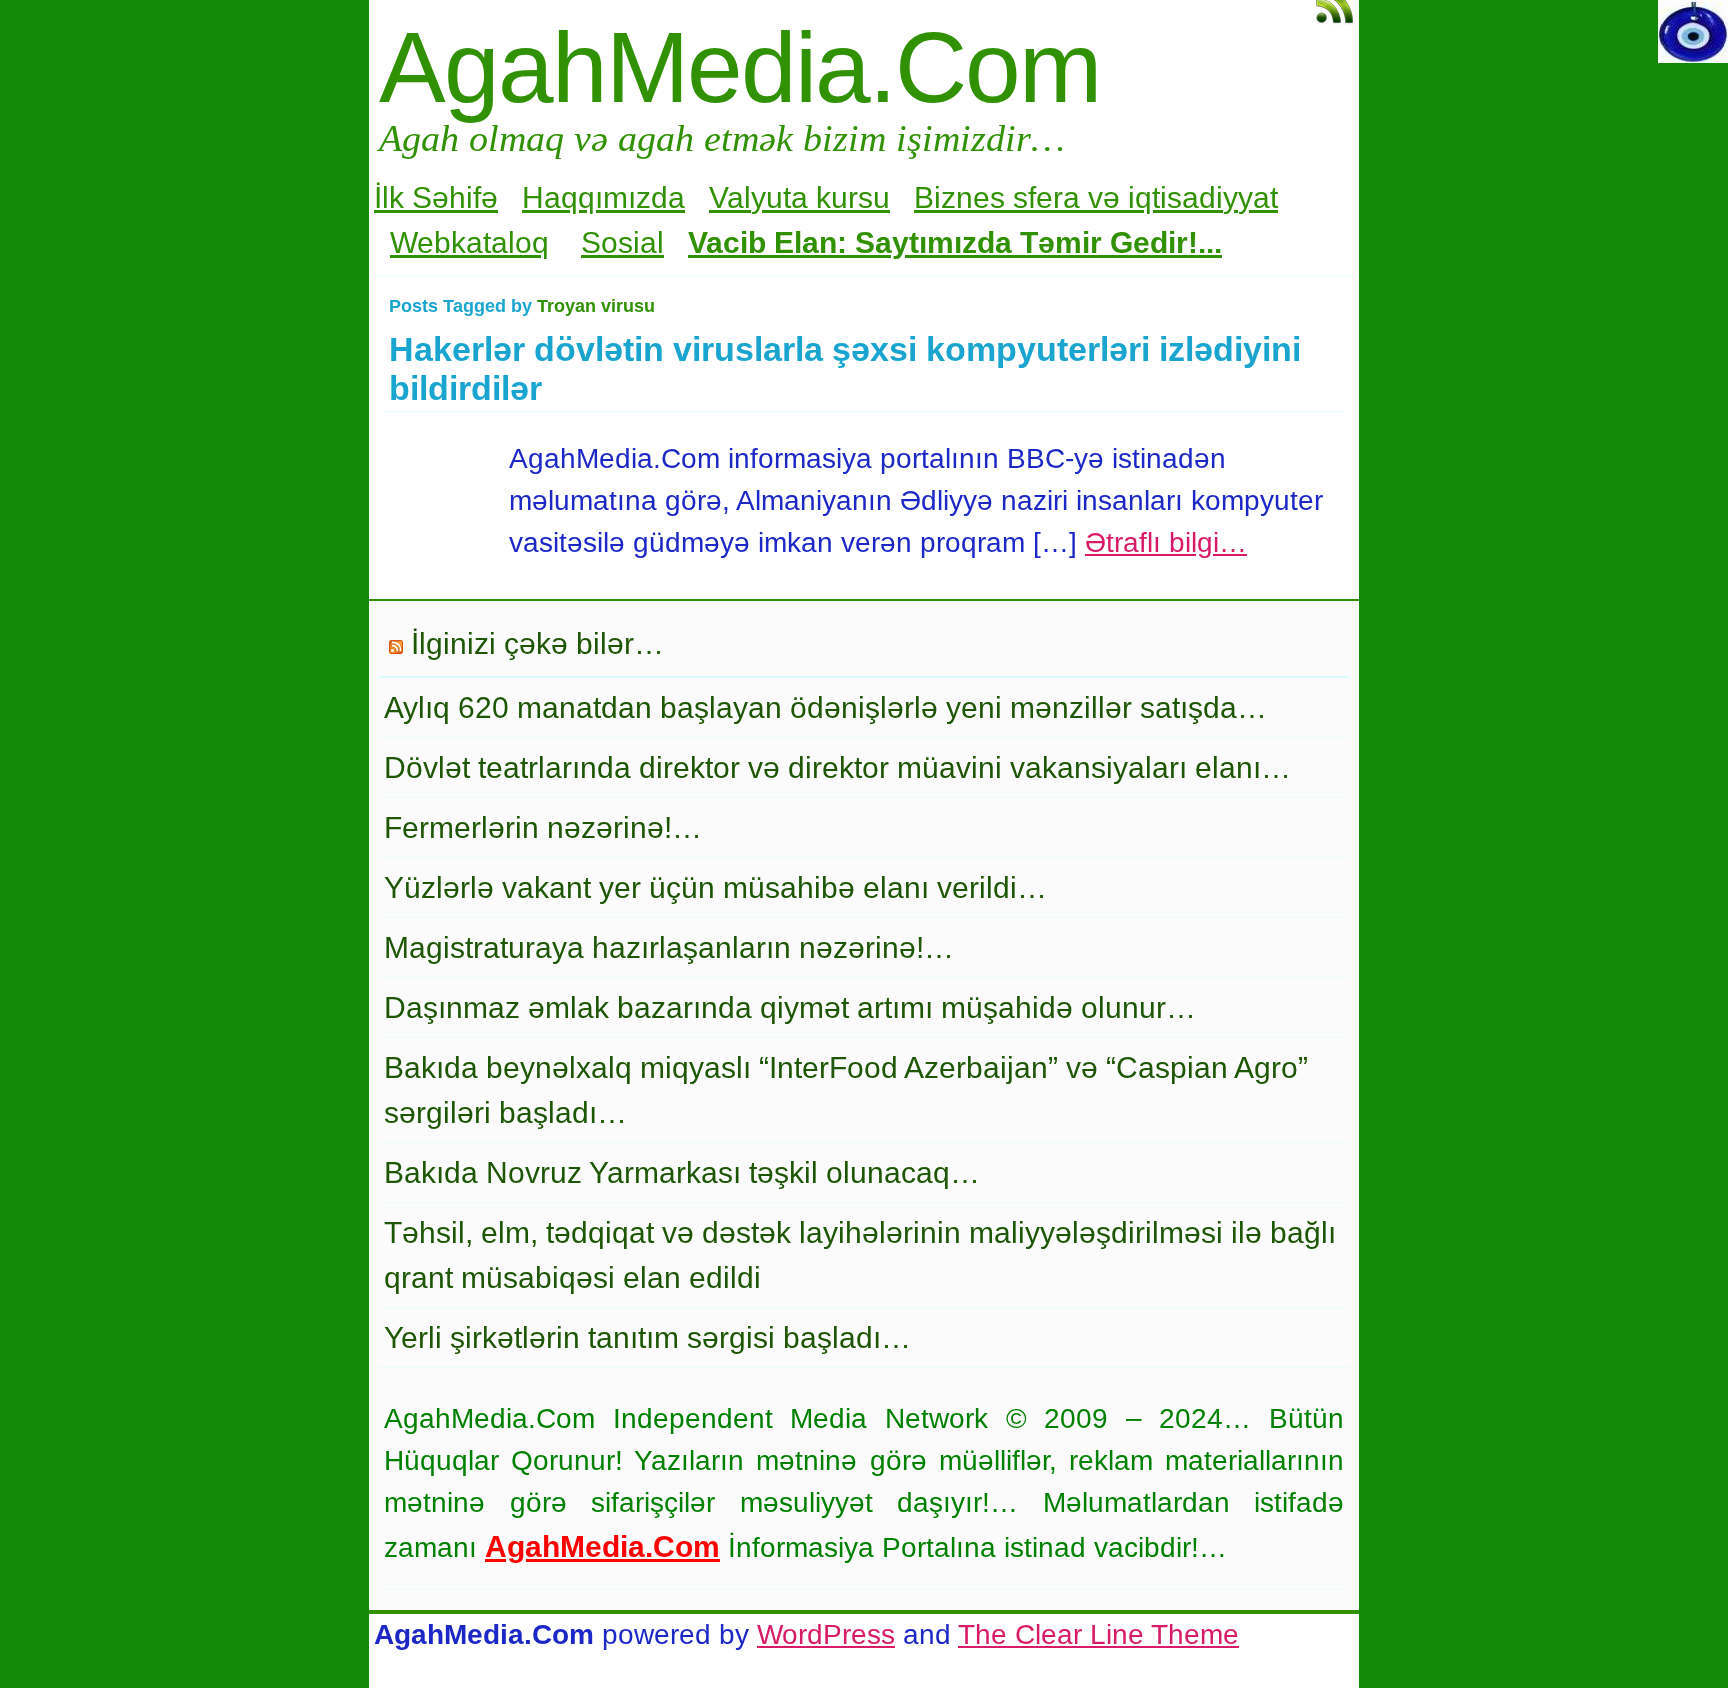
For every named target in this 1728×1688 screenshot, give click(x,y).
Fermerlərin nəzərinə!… (543, 827)
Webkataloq (469, 242)
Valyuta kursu (799, 197)
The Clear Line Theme (1098, 1634)
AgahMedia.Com (739, 67)
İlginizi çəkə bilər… (537, 643)
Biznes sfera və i (1024, 197)
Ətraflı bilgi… (1166, 542)
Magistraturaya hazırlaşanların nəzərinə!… (669, 947)
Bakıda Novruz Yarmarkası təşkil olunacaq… (682, 1172)
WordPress (826, 1634)
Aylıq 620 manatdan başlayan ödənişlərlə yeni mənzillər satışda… (825, 707)
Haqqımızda (603, 197)
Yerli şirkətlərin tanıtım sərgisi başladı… (647, 1337)
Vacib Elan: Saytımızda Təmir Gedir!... (955, 242)
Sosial (622, 242)
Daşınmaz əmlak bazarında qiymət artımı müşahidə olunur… (790, 1007)
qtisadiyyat (1206, 197)
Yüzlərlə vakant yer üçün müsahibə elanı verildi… (715, 887)
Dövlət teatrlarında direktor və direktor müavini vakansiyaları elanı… (837, 767)
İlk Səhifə (436, 197)
